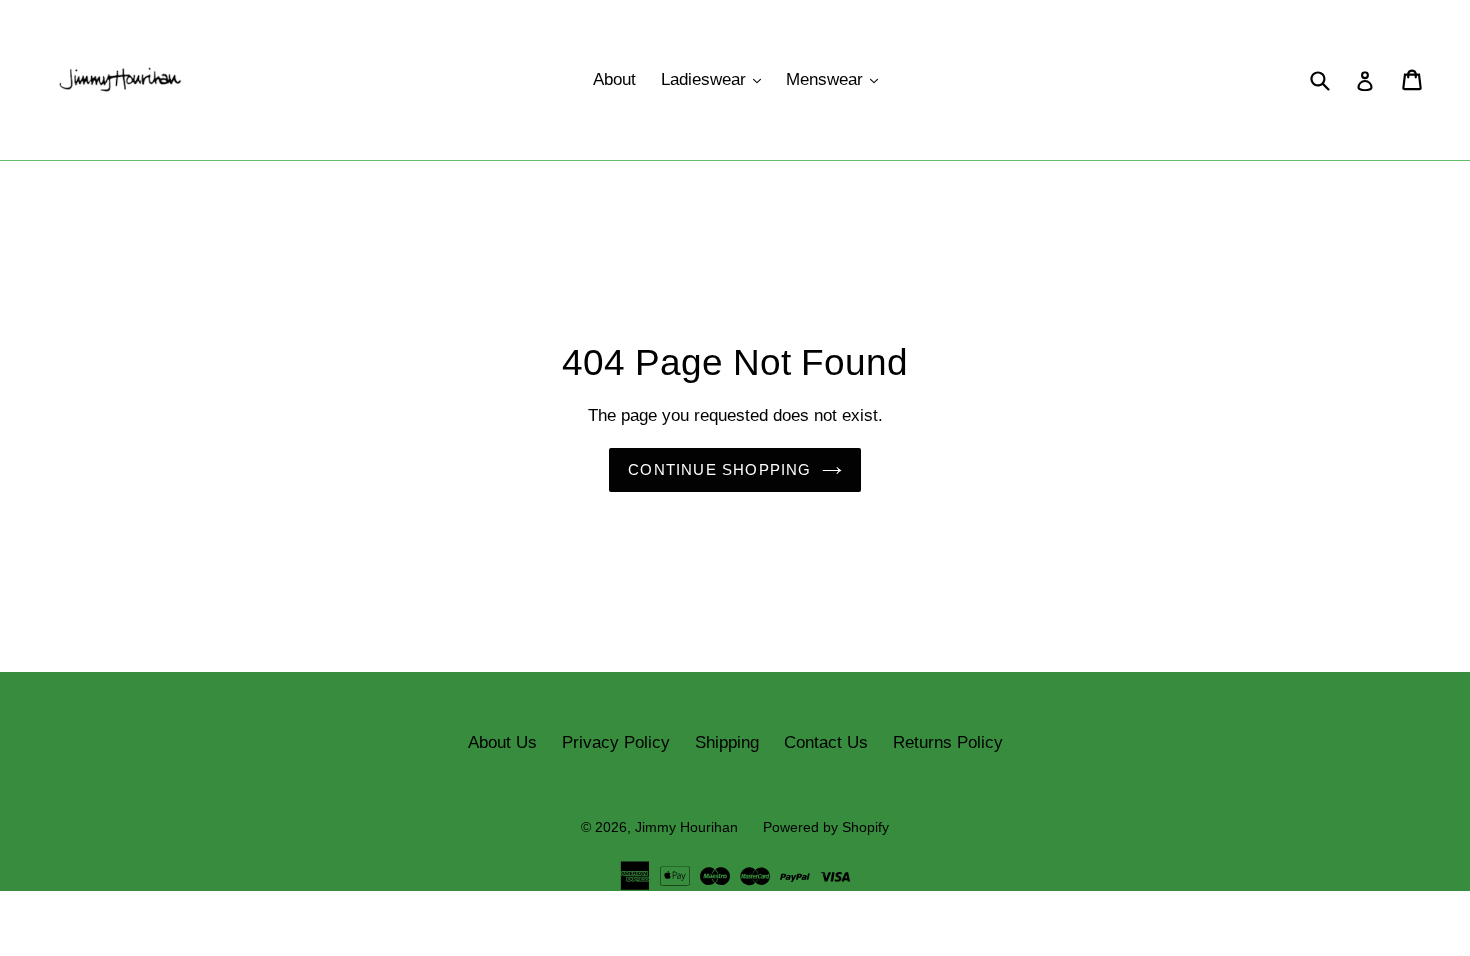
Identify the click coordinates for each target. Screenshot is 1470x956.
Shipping (727, 742)
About (614, 79)
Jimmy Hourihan (686, 827)
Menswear (837, 79)
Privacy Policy (616, 742)
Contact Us (826, 742)
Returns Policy (948, 742)
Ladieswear (716, 79)
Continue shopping (719, 469)
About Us (502, 742)
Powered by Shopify (826, 827)
